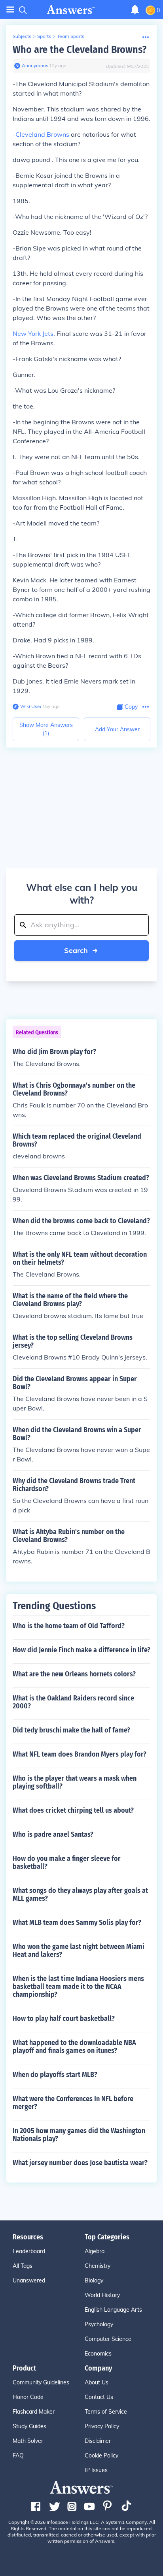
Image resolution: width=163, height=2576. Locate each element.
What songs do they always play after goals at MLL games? (80, 1894)
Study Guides (29, 2426)
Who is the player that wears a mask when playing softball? (75, 1782)
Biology (94, 2280)
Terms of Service (106, 2412)
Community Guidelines (41, 2382)
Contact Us (99, 2397)
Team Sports (71, 36)
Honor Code (28, 2397)
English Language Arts (113, 2310)
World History (102, 2295)
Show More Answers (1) (46, 729)
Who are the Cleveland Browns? (80, 50)
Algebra (95, 2251)
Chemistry (98, 2266)
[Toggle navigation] (10, 10)
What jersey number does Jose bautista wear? (80, 2163)
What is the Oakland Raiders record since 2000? (73, 1702)
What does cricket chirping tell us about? (73, 1810)
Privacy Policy (102, 2426)
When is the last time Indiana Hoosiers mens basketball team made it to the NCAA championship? (78, 1987)
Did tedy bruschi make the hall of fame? (71, 1730)
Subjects (22, 36)
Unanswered (29, 2280)
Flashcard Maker (34, 2412)
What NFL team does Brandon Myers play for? (80, 1754)
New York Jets (33, 333)
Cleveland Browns (42, 134)
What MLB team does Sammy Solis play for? (77, 1923)
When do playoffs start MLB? (55, 2075)
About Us (97, 2382)
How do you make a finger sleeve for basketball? (67, 1862)
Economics (98, 2354)
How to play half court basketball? (64, 2019)
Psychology (99, 2324)
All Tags (23, 2266)
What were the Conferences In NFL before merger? (73, 2103)
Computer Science (108, 2339)
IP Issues (96, 2470)
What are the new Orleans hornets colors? (74, 1674)
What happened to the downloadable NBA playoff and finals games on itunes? (74, 2047)
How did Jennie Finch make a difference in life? (81, 1650)
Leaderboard (29, 2251)
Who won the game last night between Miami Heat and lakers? (79, 1951)
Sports (44, 36)
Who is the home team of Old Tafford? (69, 1626)
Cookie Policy (101, 2455)
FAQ (18, 2455)
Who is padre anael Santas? (53, 1834)
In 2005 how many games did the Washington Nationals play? (79, 2135)
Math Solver (28, 2441)
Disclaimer (98, 2441)
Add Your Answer (117, 729)
